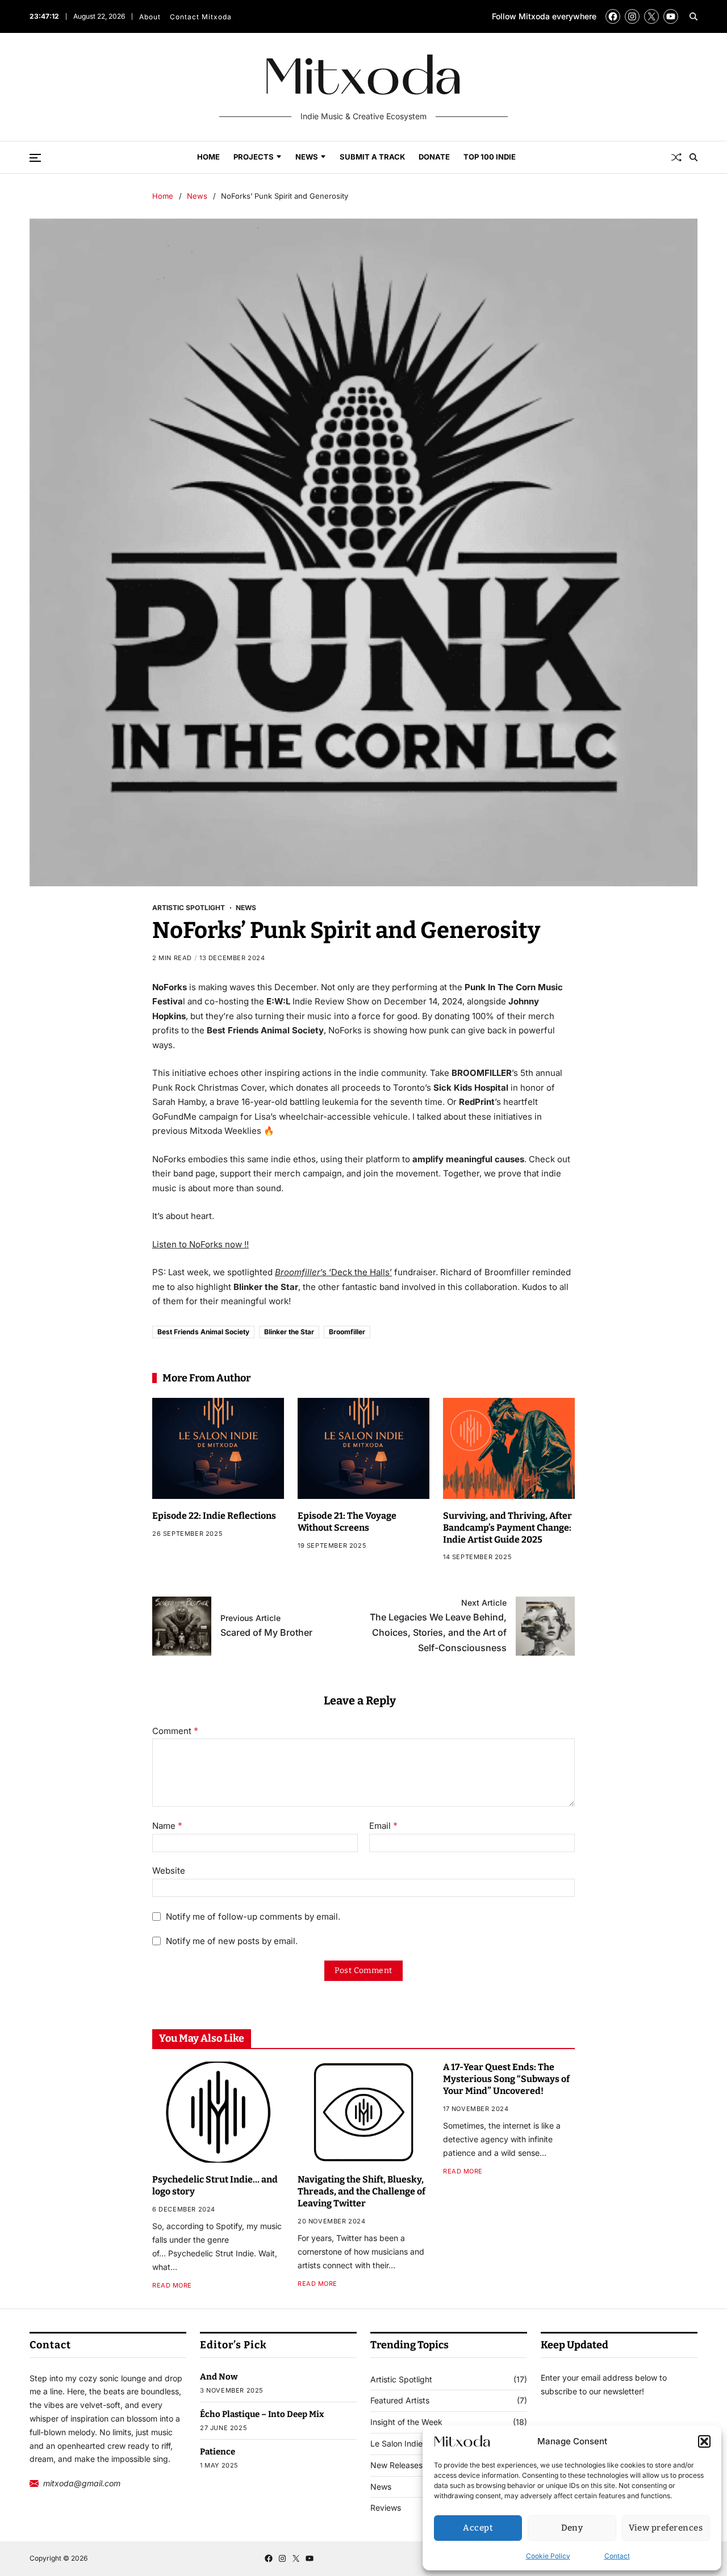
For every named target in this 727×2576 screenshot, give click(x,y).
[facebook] (613, 16)
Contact (617, 2556)
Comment (175, 1731)
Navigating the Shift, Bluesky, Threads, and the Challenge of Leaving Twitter (362, 2191)
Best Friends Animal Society (203, 1332)
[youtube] (671, 16)
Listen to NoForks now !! (200, 1244)
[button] (704, 2441)
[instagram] (632, 16)
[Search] (693, 16)
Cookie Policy (548, 2556)
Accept (478, 2528)
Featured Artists (400, 2401)
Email (383, 1826)
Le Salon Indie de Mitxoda (419, 2444)
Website (169, 1870)
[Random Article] (676, 157)
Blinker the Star (289, 1332)
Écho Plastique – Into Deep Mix (262, 2414)
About (150, 17)
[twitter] (651, 16)
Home (208, 157)
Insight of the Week (406, 2422)
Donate (434, 157)
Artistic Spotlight (189, 907)
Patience (218, 2452)
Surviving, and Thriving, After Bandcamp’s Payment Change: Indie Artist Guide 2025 (507, 1528)
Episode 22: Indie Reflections (214, 1516)
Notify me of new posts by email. (232, 1941)
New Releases (396, 2465)
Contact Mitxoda (201, 17)
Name (167, 1826)
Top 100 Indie (490, 157)
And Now (219, 2377)
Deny (572, 2528)
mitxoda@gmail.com (82, 2483)
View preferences (666, 2528)
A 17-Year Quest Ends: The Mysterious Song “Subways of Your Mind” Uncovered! (506, 2079)
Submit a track (372, 157)
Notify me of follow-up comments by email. (253, 1917)
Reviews (386, 2508)
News (307, 157)
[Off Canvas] (35, 158)
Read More (172, 2286)
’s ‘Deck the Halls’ (333, 1272)
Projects (254, 157)
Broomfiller (347, 1332)
